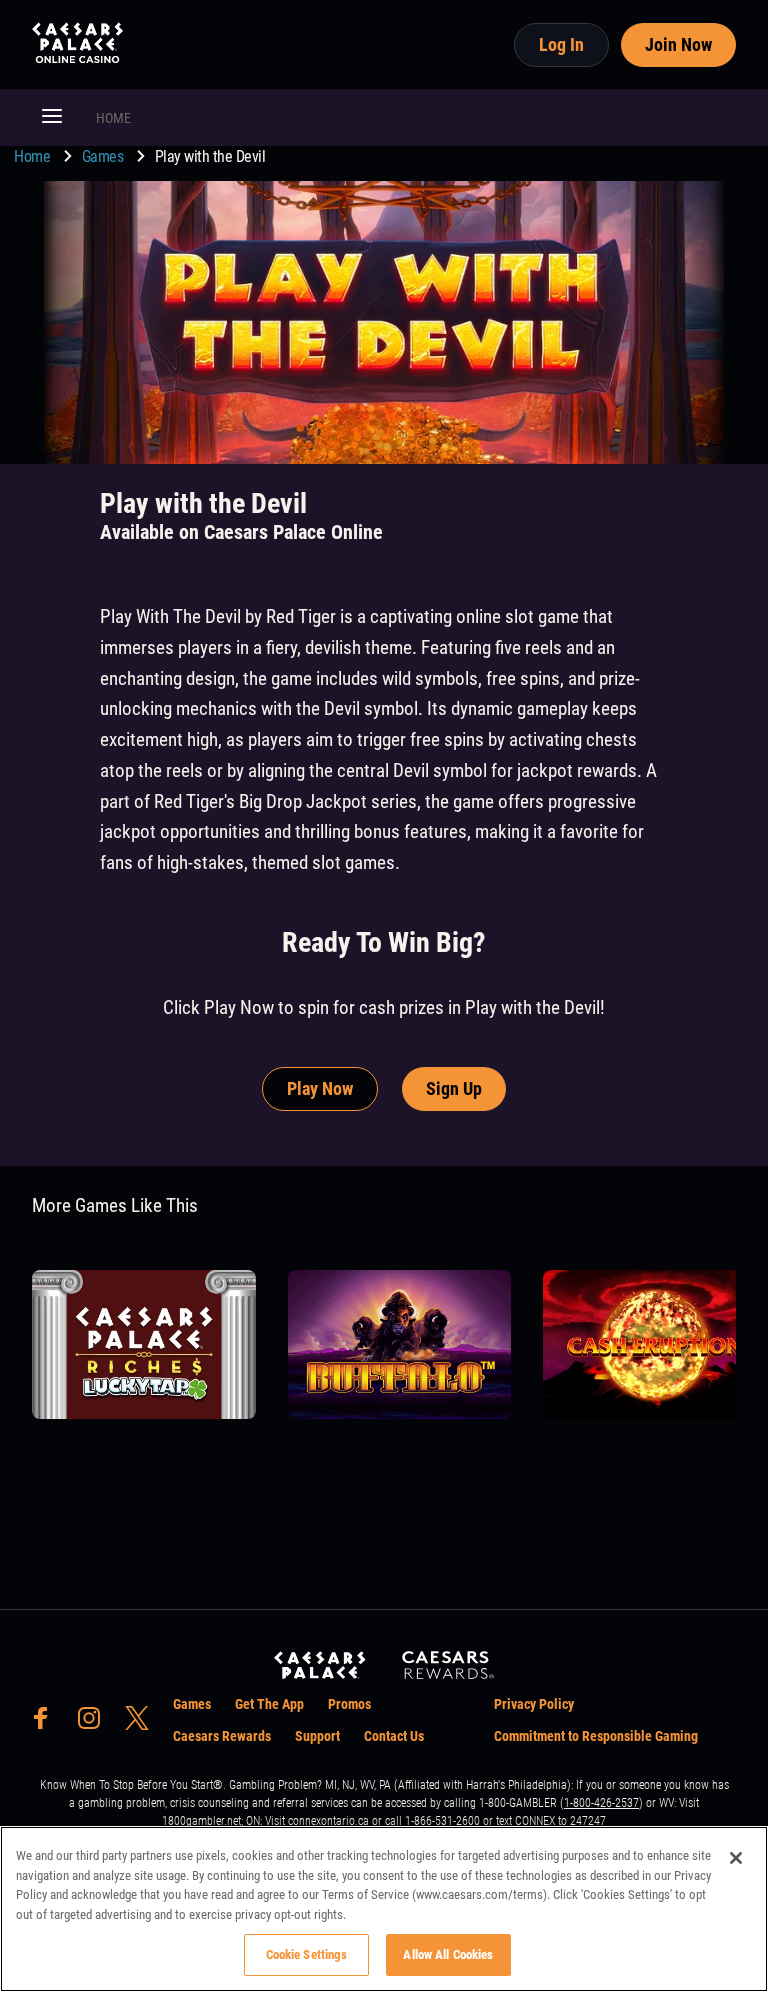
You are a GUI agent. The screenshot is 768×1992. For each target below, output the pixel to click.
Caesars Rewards (222, 1736)
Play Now (320, 1088)
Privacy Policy (534, 1704)
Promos (349, 1704)
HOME (113, 118)
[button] (52, 118)
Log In (561, 44)
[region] (384, 1909)
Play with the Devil (210, 156)
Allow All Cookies (448, 1954)
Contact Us (394, 1736)
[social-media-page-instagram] (95, 1723)
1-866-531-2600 (442, 1821)
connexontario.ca (328, 1821)
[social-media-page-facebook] (47, 1723)
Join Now (678, 44)
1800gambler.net (201, 1821)
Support (317, 1736)
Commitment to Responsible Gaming (596, 1736)
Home (34, 156)
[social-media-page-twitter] (143, 1723)
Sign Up (454, 1088)
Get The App (269, 1704)
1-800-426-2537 (601, 1803)
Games (104, 156)
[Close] (736, 1858)
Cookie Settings (307, 1954)
